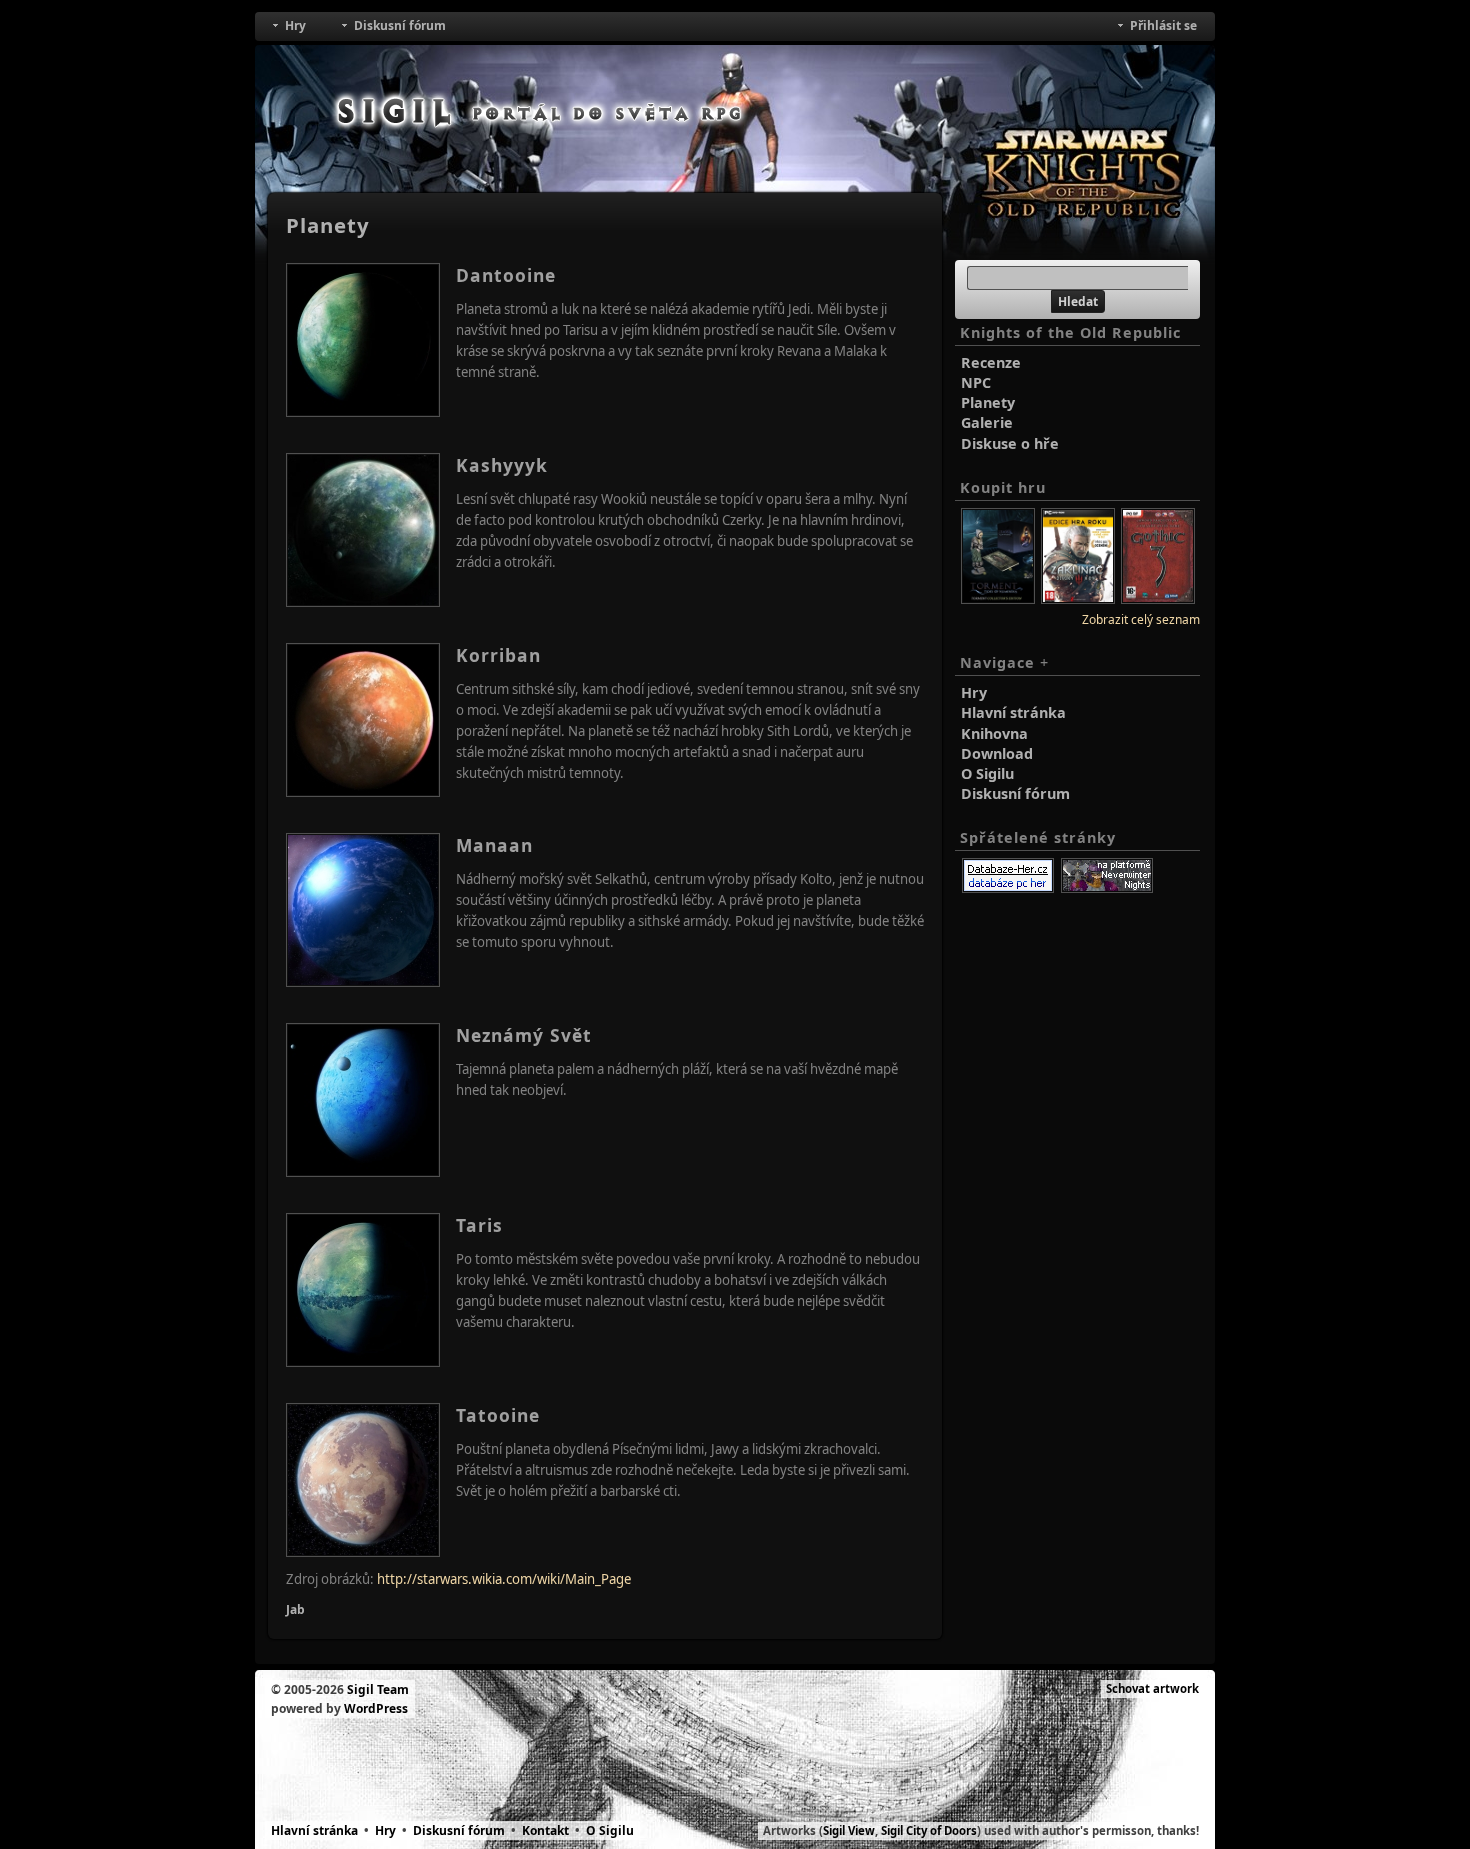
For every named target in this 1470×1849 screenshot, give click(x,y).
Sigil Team (378, 1689)
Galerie (987, 422)
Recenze (991, 362)
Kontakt (545, 1830)
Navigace (1004, 662)
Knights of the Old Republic (1070, 332)
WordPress (376, 1708)
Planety (988, 402)
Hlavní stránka (1013, 712)
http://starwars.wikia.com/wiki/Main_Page (504, 1579)
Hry (974, 692)
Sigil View (849, 1830)
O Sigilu (987, 773)
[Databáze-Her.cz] (1008, 875)
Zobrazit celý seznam (1141, 619)
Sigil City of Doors (929, 1830)
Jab (295, 1609)
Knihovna (994, 733)
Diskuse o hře (1010, 443)
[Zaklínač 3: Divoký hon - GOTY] (1078, 599)
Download (997, 753)
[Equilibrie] (1107, 875)
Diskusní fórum (1015, 793)
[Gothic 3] (1158, 599)
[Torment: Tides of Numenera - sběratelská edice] (998, 599)
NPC (976, 382)
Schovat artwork (1152, 1688)
